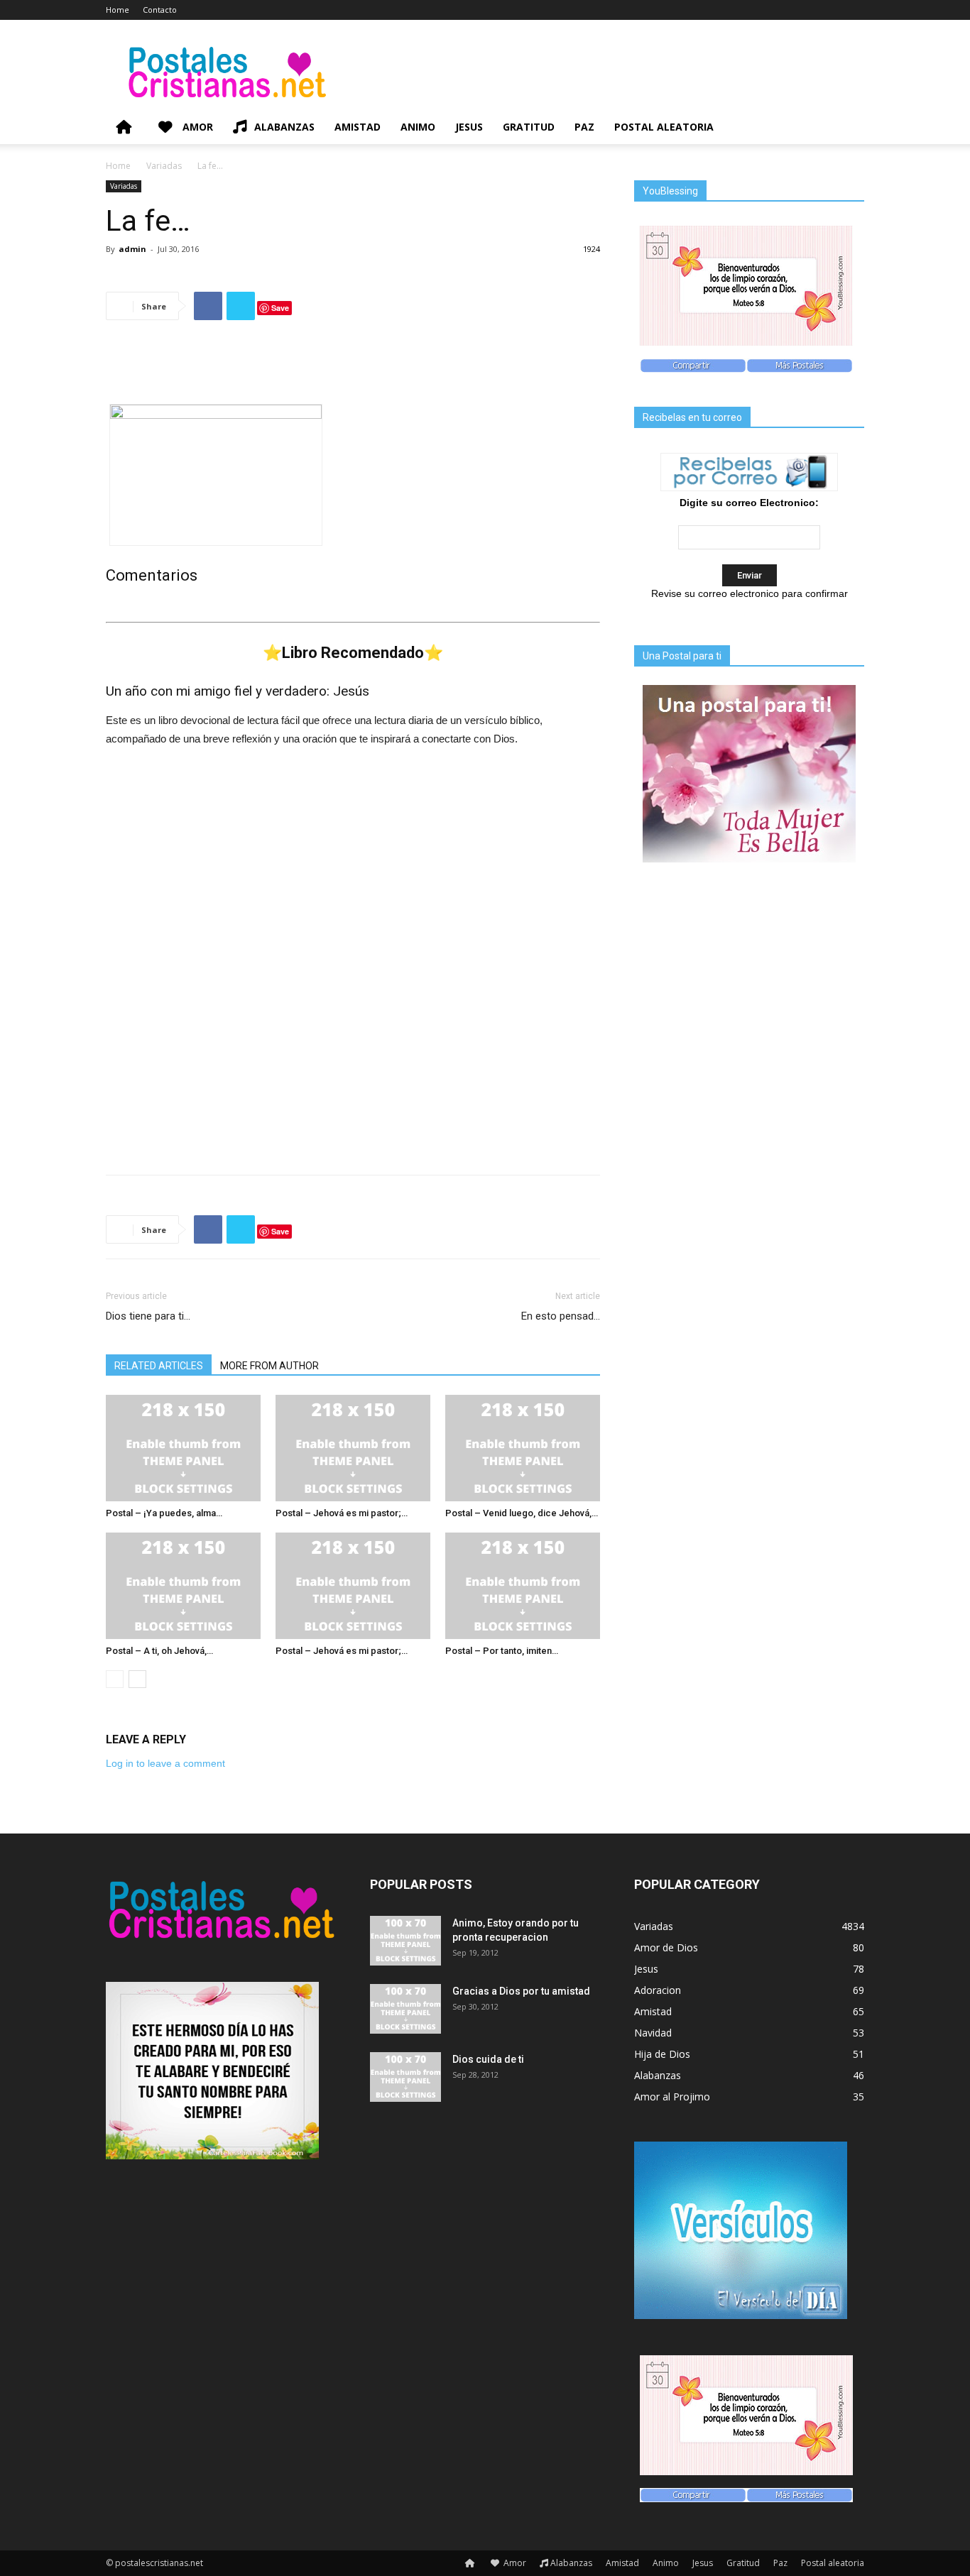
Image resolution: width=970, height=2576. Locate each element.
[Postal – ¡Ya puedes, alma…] (183, 1448)
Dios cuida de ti (488, 2059)
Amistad (358, 127)
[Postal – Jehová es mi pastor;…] (353, 1448)
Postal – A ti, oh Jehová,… (159, 1651)
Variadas (164, 166)
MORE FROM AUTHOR (269, 1366)
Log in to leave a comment (165, 1763)
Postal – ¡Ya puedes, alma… (164, 1513)
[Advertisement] (353, 368)
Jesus (469, 127)
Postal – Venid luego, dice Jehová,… (522, 1513)
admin (132, 249)
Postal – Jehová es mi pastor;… (342, 1513)
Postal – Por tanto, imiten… (502, 1651)
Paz (584, 127)
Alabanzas (284, 127)
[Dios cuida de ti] (405, 2077)
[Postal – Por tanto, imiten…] (523, 1586)
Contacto (160, 10)
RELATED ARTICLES (159, 1366)
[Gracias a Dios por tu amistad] (405, 2009)
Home (118, 10)
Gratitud (529, 127)
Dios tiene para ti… (148, 1316)
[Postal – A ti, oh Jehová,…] (183, 1586)
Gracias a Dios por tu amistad (521, 1991)
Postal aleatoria (664, 127)
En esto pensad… (561, 1316)
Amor (196, 127)
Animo (418, 127)
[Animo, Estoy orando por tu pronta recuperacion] (405, 1941)
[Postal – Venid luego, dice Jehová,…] (523, 1448)
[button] (847, 128)
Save (280, 308)
